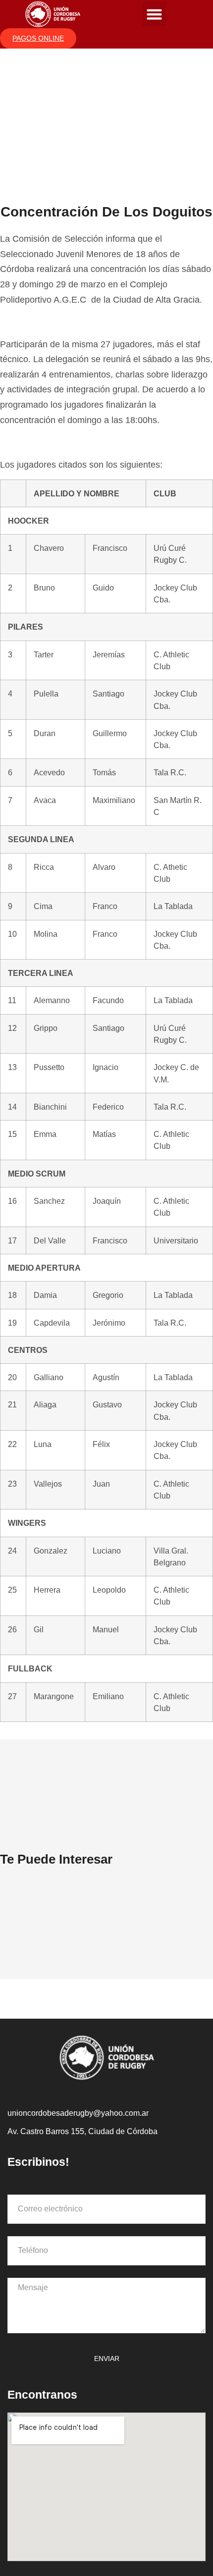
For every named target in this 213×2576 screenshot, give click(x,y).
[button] (155, 14)
